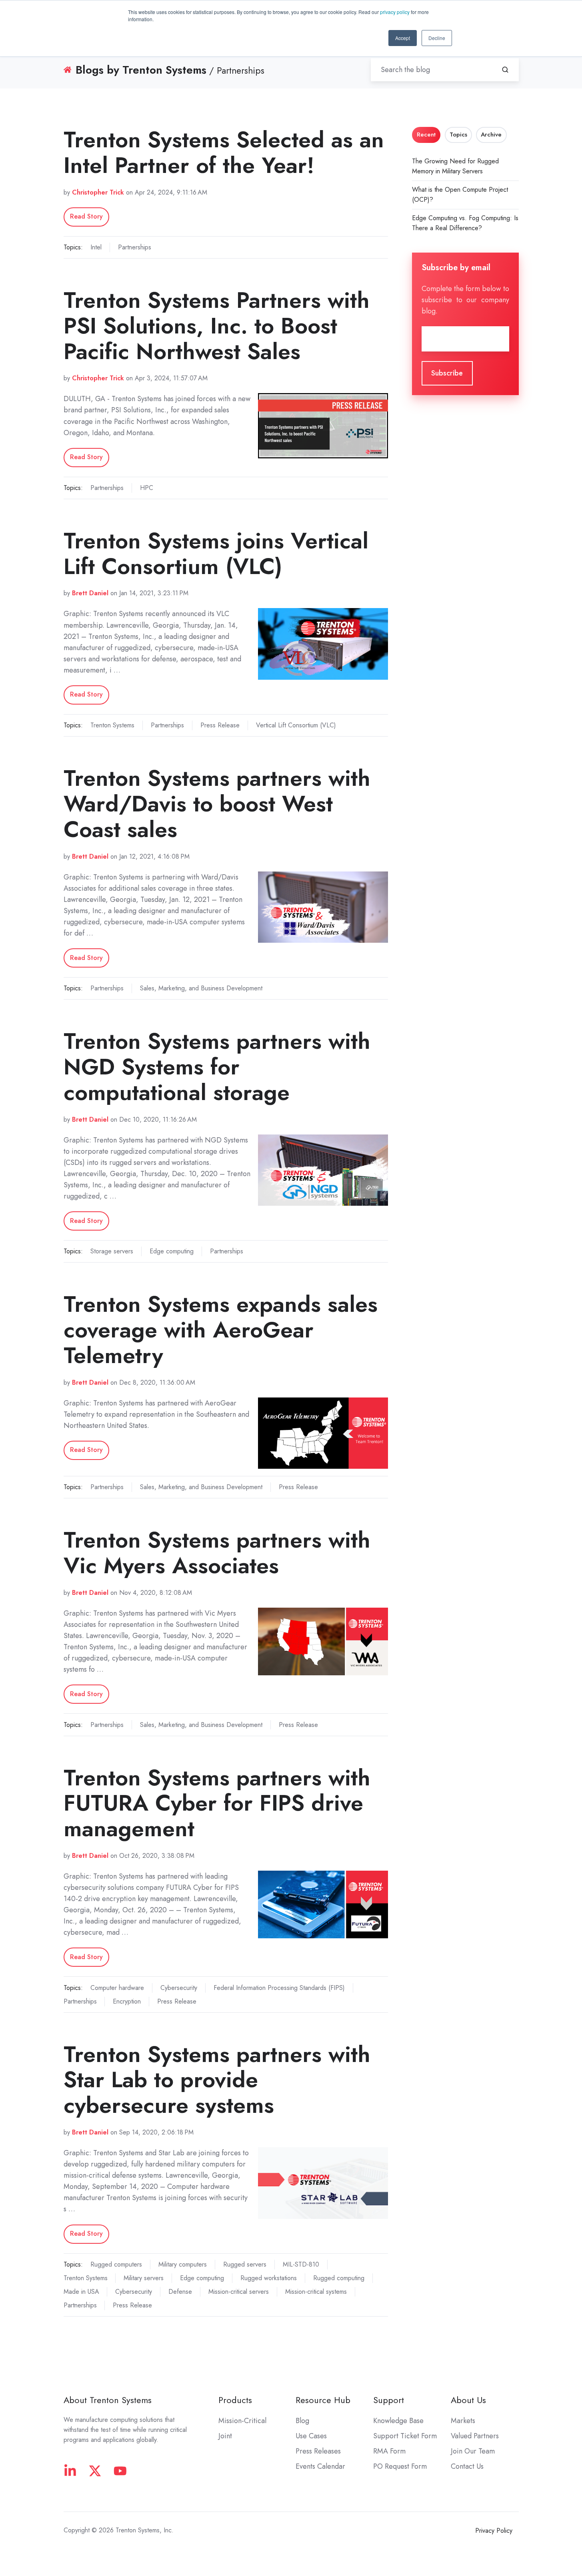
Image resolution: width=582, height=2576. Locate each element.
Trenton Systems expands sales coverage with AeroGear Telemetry (221, 1330)
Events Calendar (320, 2466)
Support (389, 2400)
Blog (302, 2421)
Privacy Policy (494, 2531)
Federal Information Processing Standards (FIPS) (279, 1988)
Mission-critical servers (239, 2292)
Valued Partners (475, 2436)
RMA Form (389, 2451)
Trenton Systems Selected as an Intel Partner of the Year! (224, 152)
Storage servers (112, 1251)
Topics (458, 135)
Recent (426, 135)
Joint (225, 2436)
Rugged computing (339, 2278)
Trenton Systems (112, 725)
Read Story (86, 216)
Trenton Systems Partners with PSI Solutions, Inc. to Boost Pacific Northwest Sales (217, 326)
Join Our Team (473, 2451)
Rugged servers (245, 2264)
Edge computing (172, 1251)
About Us (468, 2400)
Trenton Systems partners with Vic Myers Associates (217, 1553)
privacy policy (395, 12)
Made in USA (81, 2292)
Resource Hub (323, 2400)
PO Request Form (400, 2466)
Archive (491, 135)
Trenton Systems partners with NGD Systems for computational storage (217, 1067)
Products (235, 2400)
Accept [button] (403, 38)
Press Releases (318, 2451)
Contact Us (467, 2466)
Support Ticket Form (405, 2436)
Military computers (183, 2264)
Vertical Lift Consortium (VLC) (296, 725)
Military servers (144, 2278)
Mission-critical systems (316, 2292)
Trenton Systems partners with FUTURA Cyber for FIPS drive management (217, 1803)
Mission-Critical (242, 2421)
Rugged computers (116, 2264)
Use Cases (311, 2436)
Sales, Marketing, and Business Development (201, 988)
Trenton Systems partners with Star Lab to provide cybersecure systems (217, 2080)
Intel (96, 247)
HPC (147, 488)
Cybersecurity (179, 1988)
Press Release (220, 725)
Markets (463, 2421)
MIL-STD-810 (301, 2264)
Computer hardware (117, 1988)
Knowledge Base (398, 2421)
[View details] (70, 2471)
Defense (180, 2292)
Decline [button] (437, 38)
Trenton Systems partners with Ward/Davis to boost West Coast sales (217, 804)
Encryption (127, 2001)
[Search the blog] (505, 70)
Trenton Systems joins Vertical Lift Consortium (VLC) (216, 553)
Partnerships (135, 247)
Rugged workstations (269, 2278)
